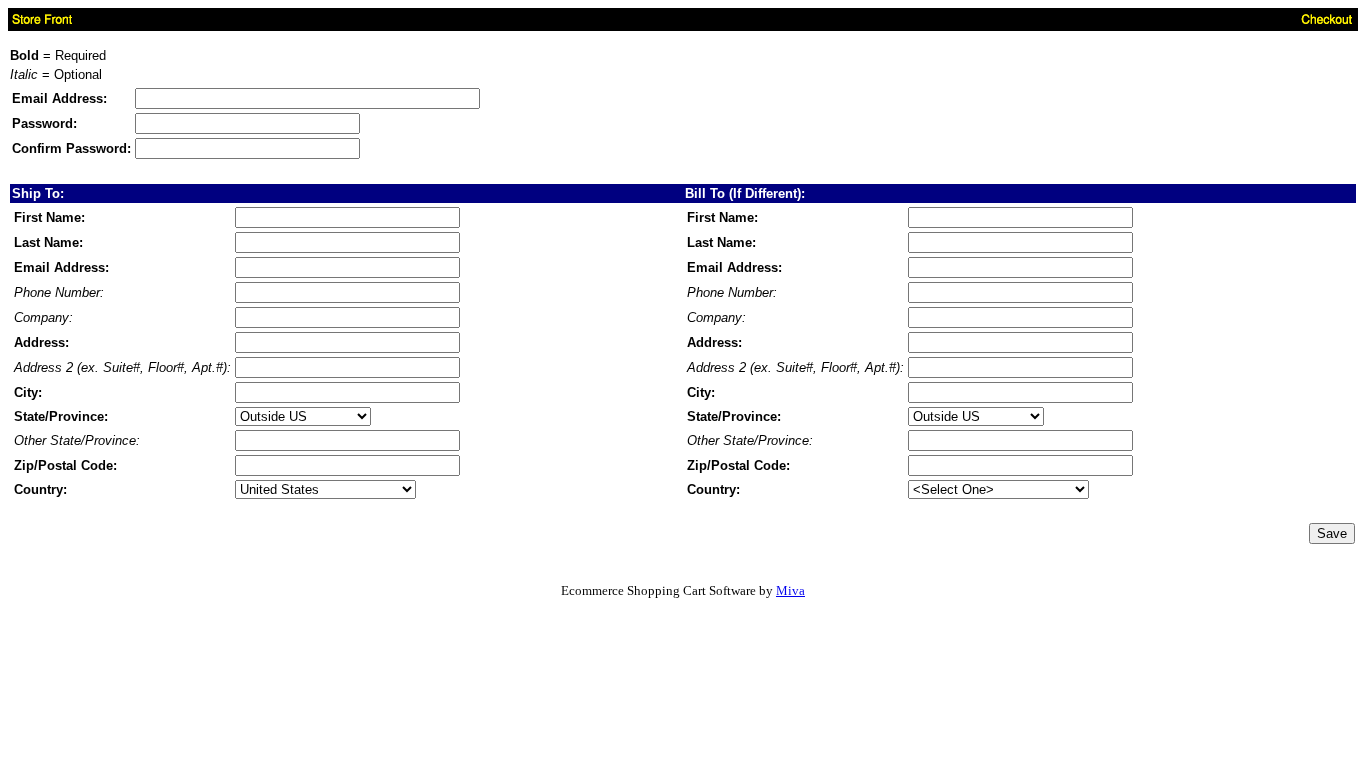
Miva (790, 590)
